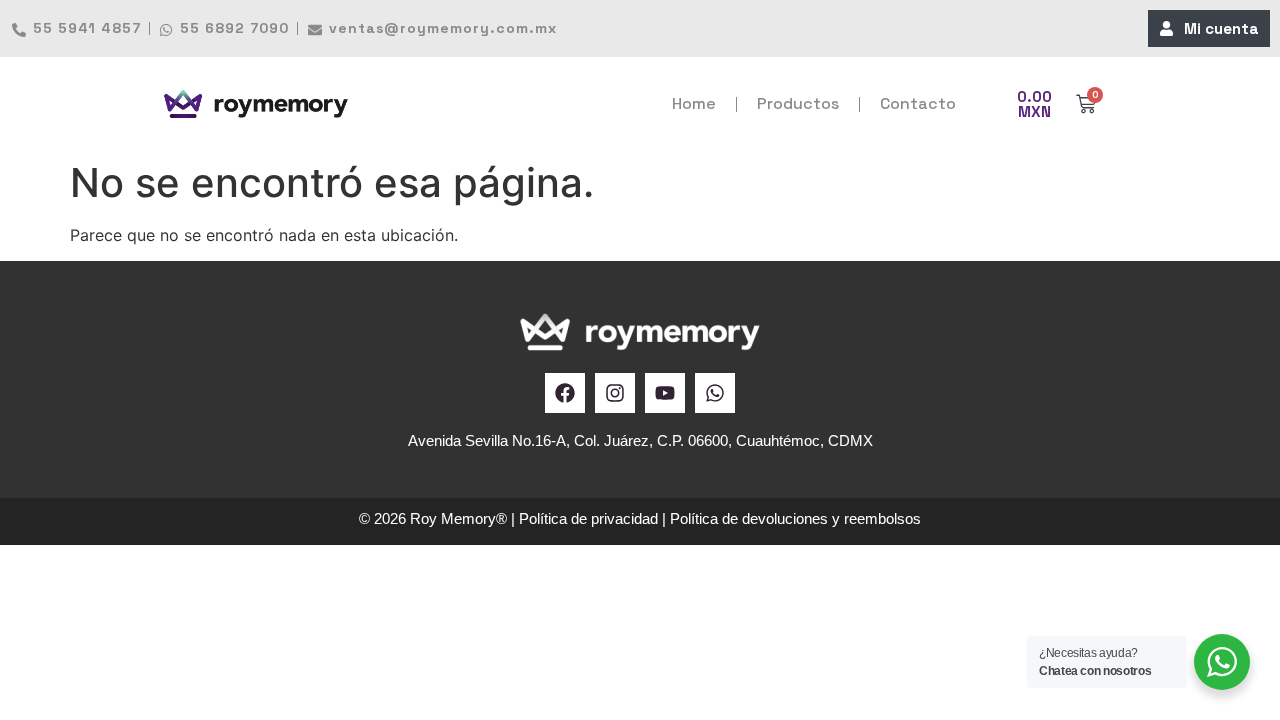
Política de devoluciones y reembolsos (795, 518)
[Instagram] (615, 393)
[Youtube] (665, 393)
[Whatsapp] (715, 393)
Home (694, 103)
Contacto (918, 103)
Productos (798, 103)
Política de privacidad (588, 518)
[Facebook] (565, 393)
